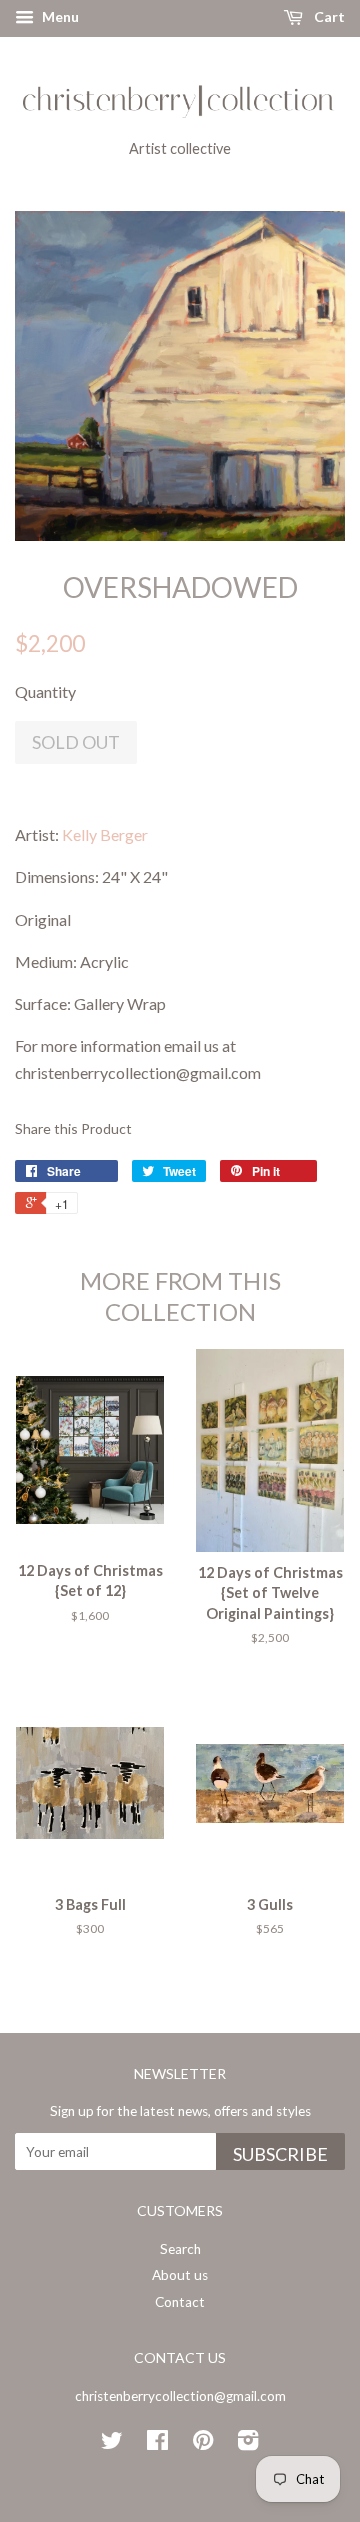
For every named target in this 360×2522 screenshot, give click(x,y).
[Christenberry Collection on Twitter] (112, 2444)
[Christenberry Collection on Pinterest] (203, 2444)
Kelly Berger (105, 834)
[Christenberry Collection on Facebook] (157, 2444)
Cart (328, 16)
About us (180, 2275)
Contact (180, 2302)
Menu (59, 16)
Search (180, 2249)
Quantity (45, 691)
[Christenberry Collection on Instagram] (248, 2444)
